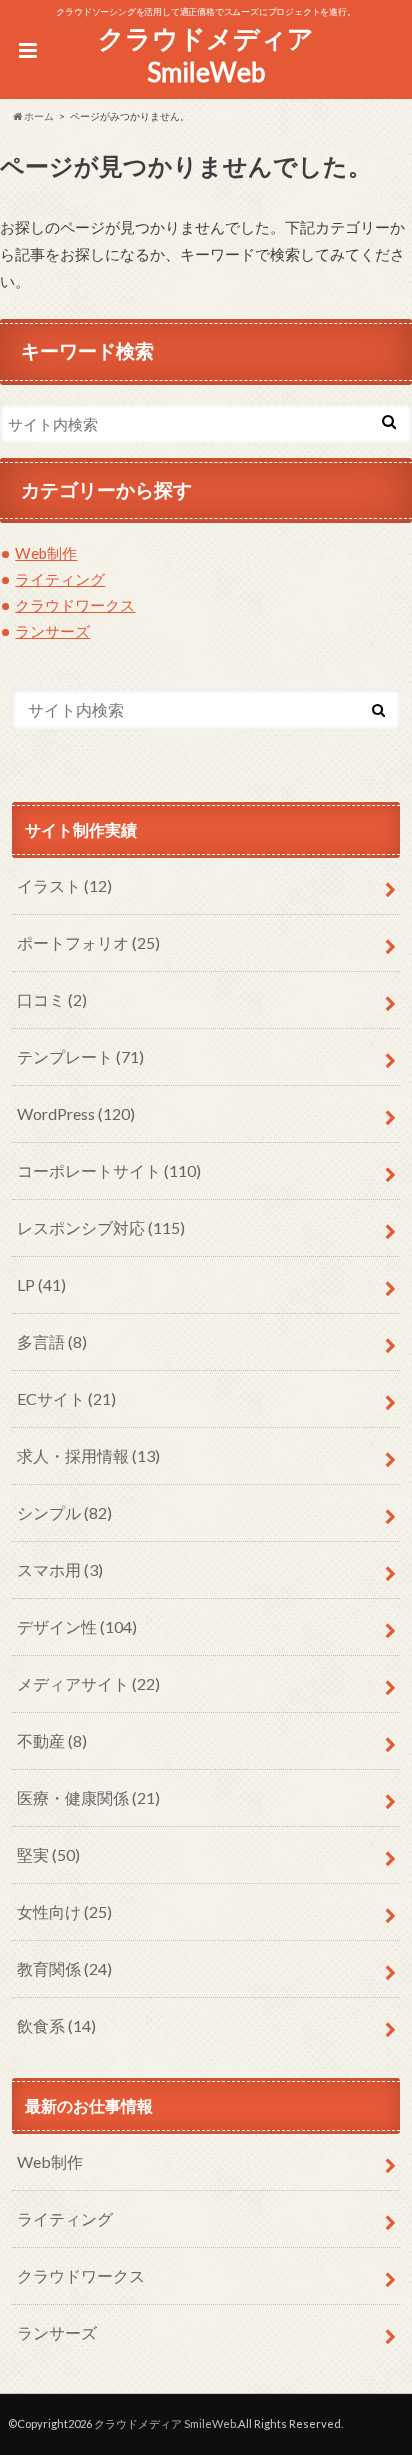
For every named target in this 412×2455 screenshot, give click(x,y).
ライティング (60, 579)
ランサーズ (52, 631)
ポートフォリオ (88, 942)
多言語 (52, 1341)
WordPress (76, 1113)
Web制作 (46, 553)
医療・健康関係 (88, 1797)
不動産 (52, 1740)
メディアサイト (88, 1683)
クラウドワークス (75, 605)
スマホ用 (60, 1569)
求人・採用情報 (88, 1455)
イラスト (64, 885)
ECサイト (66, 1398)
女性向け (64, 1911)
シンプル (64, 1512)
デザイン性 (77, 1626)
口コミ (52, 999)
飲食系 (56, 2025)
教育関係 (64, 1968)
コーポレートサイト (109, 1170)
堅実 (48, 1854)
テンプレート (80, 1056)
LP (41, 1284)
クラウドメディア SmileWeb (206, 55)
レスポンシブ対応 (101, 1227)
